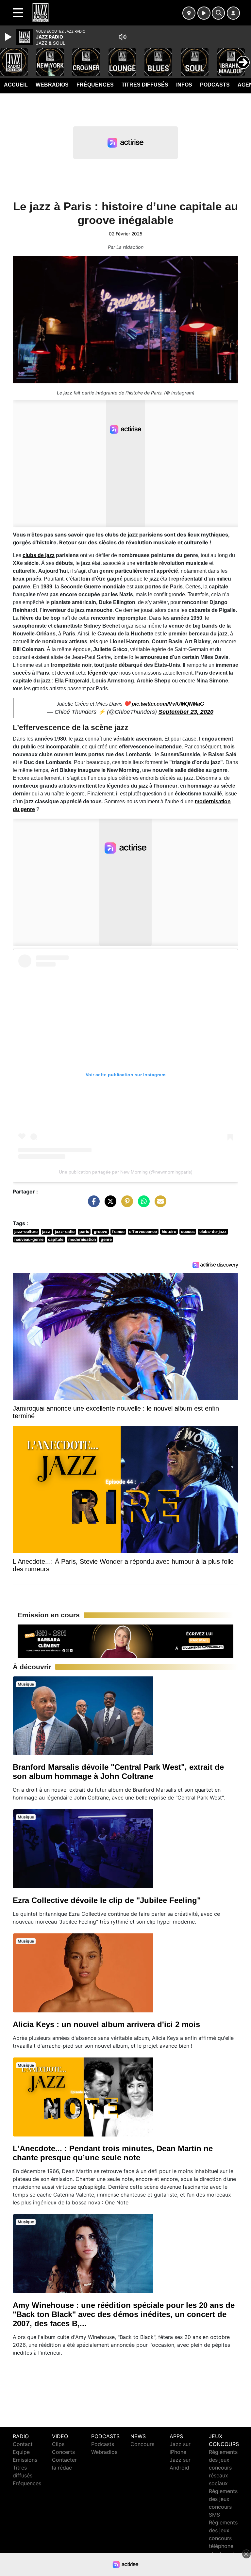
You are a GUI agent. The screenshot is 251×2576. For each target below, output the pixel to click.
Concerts (63, 2452)
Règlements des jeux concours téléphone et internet (223, 2538)
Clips (58, 2444)
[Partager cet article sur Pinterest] (125, 1205)
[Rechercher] (218, 13)
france (118, 1232)
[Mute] (123, 37)
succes (188, 1232)
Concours (142, 2444)
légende (98, 673)
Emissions (25, 2460)
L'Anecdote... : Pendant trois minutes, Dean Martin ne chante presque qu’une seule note (113, 2153)
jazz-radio (65, 1232)
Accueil (16, 85)
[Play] (9, 37)
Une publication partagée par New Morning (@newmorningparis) (126, 1172)
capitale (56, 1239)
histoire (169, 1232)
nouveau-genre (29, 1239)
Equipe (21, 2452)
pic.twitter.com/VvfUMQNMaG (168, 704)
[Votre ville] (189, 13)
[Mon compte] (233, 13)
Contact (23, 2444)
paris (84, 1232)
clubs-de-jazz (213, 1232)
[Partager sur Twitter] (109, 1205)
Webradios (52, 85)
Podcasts (215, 85)
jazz (46, 1232)
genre (106, 1239)
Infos (184, 85)
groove (100, 1232)
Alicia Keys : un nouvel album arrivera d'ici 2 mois (106, 2024)
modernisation (82, 1239)
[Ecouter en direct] (204, 13)
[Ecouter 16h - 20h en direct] (125, 1640)
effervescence (143, 1232)
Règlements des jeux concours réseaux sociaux (223, 2468)
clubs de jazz (39, 555)
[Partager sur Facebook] (92, 1205)
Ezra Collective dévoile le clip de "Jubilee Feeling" (107, 1900)
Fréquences (95, 85)
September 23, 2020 (186, 712)
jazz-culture (26, 1232)
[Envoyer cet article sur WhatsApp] (142, 1205)
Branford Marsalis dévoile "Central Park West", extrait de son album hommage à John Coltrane (118, 1772)
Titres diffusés (145, 85)
